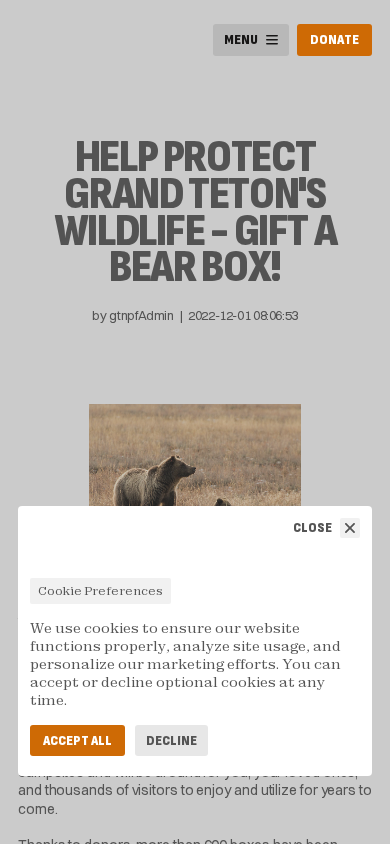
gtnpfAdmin (141, 315)
